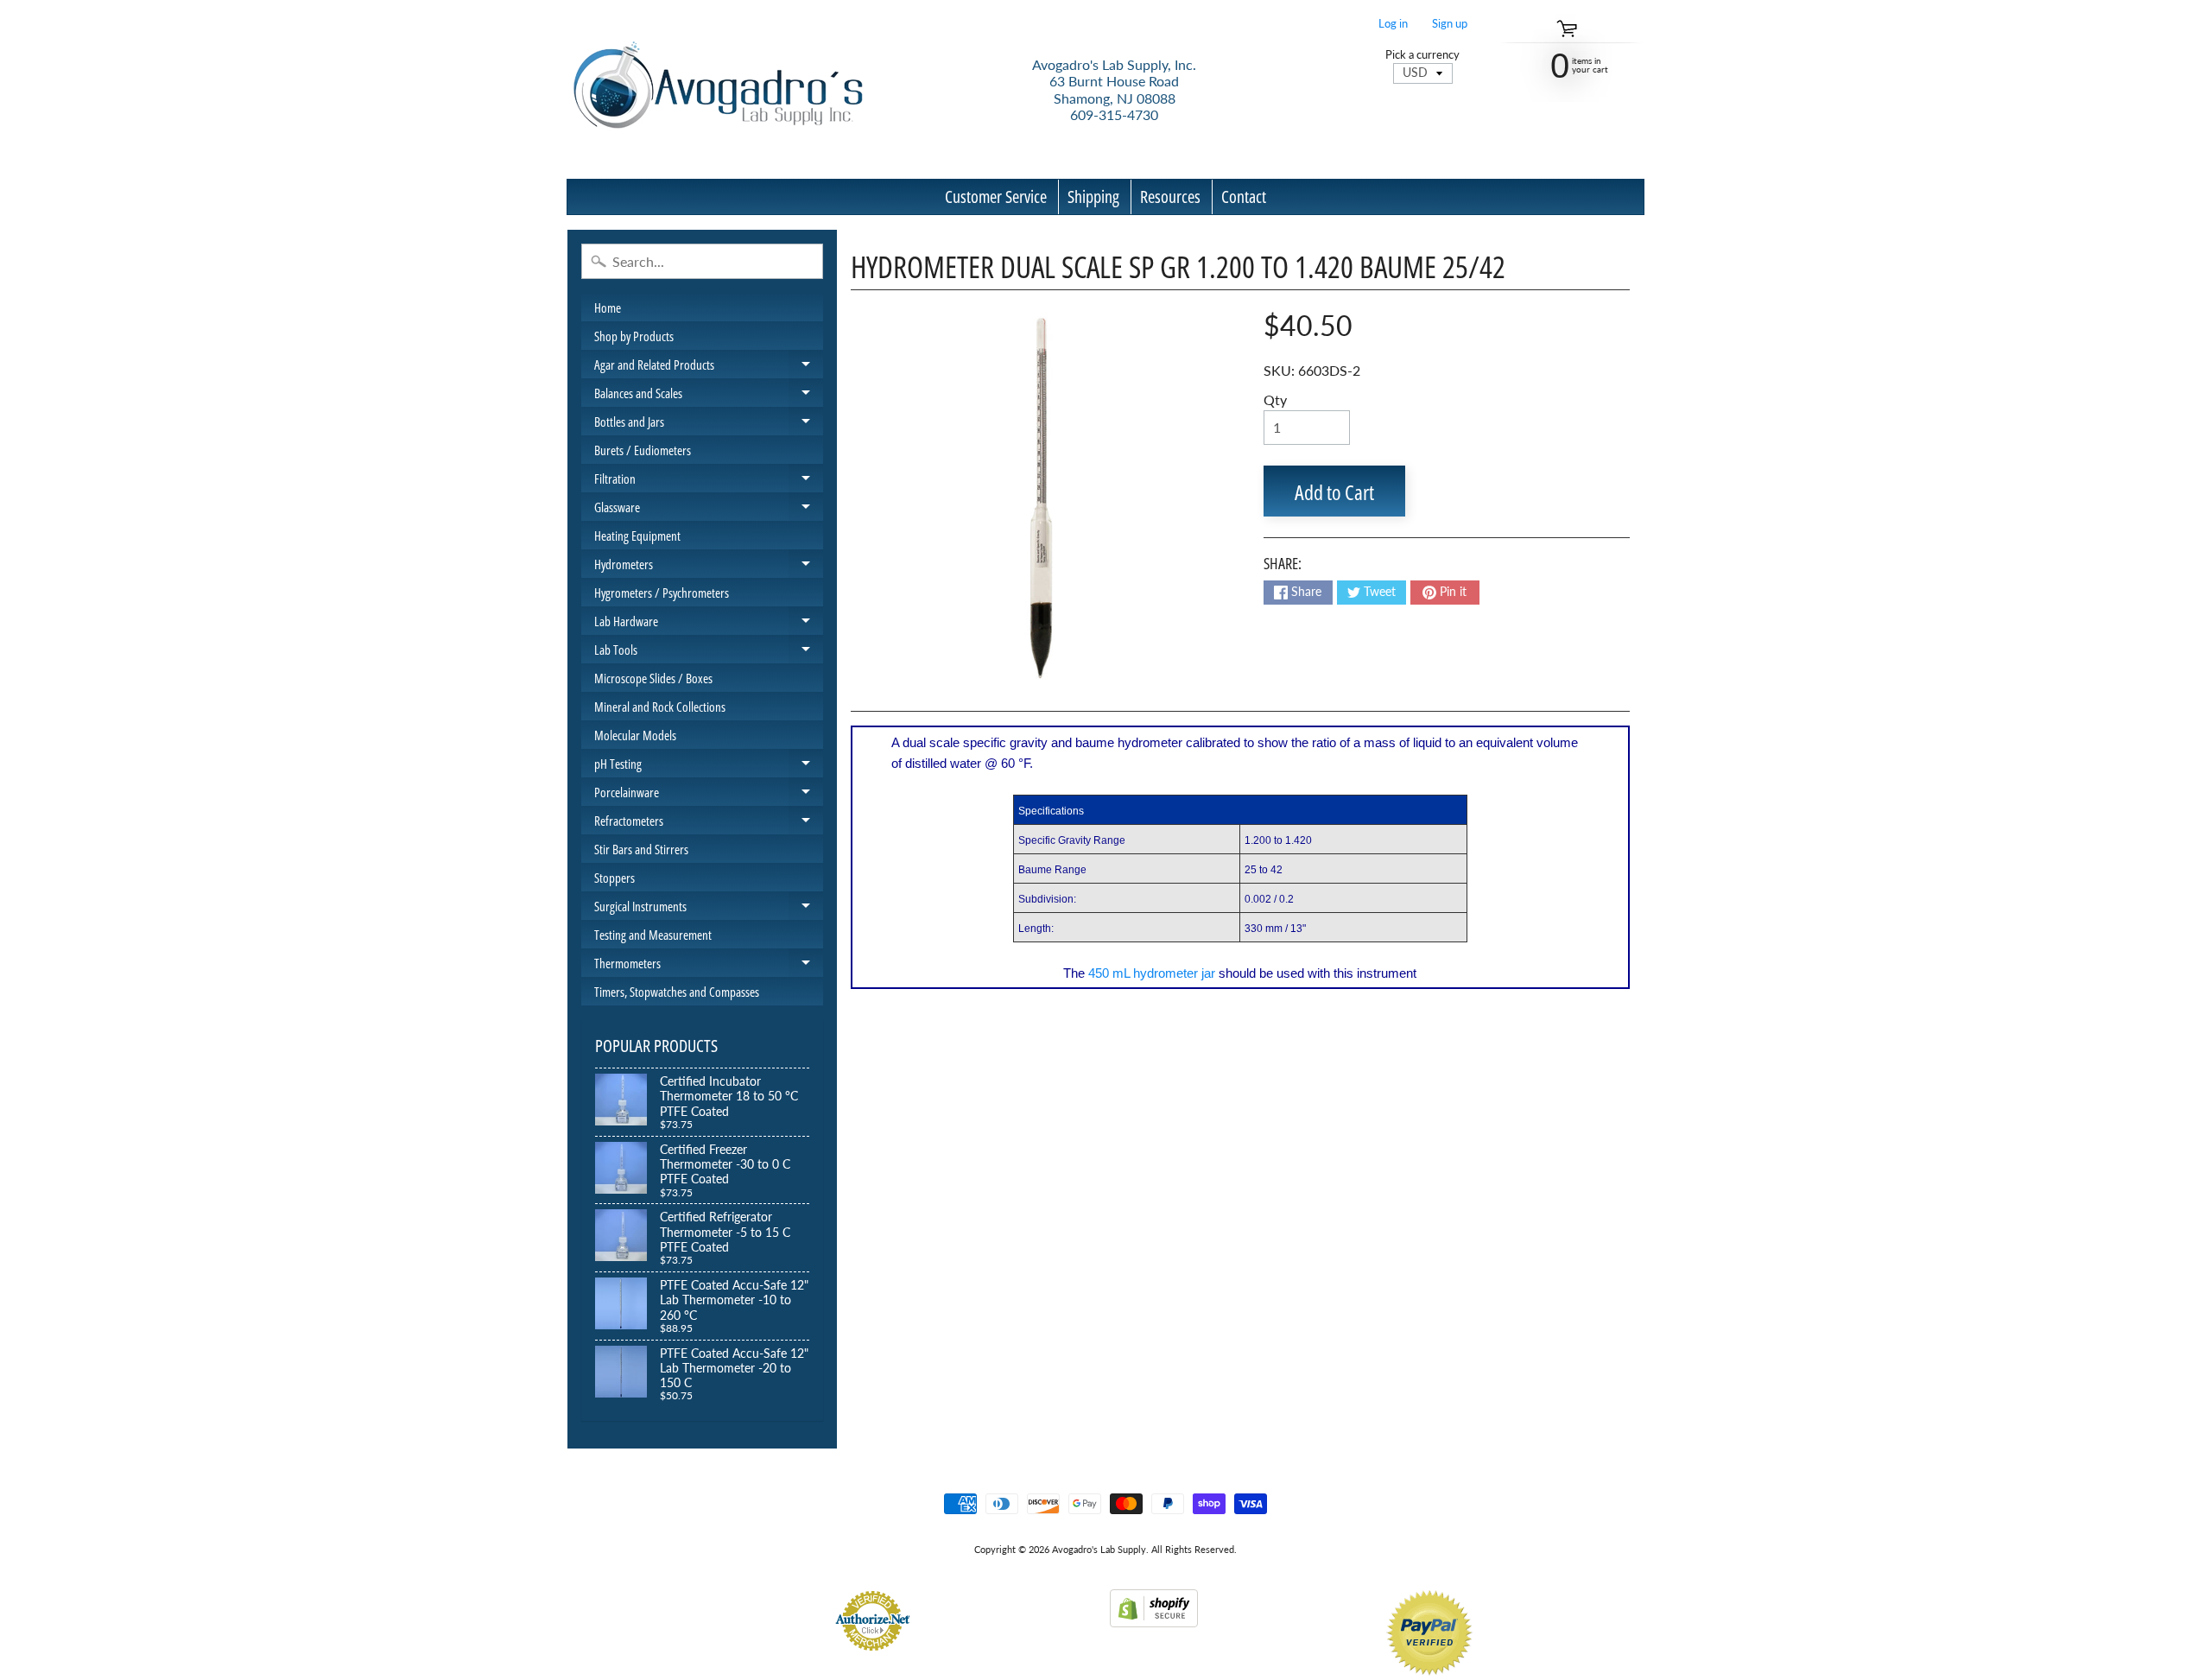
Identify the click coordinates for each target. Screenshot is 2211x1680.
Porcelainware (709, 795)
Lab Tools (709, 652)
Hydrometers (709, 567)
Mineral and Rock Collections (660, 707)
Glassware (709, 510)
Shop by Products (634, 336)
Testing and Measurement (653, 935)
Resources (1170, 197)
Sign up (1450, 24)
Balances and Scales (709, 396)
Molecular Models (635, 735)
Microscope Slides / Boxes (653, 678)
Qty (1275, 399)
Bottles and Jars (709, 424)
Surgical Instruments (709, 909)
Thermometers (709, 966)
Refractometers (709, 823)
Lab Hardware (709, 624)
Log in (1393, 24)
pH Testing (709, 766)
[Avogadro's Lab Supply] (718, 89)
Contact (1244, 197)
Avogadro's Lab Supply (1099, 1549)
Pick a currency (1422, 55)
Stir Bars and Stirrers (641, 849)
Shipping (1093, 197)
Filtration (709, 481)
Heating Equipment (637, 536)
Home (608, 307)
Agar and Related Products (709, 367)
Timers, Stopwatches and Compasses (677, 992)
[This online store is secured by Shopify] (1154, 1617)
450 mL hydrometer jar (1152, 973)
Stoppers (615, 878)
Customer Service (996, 197)
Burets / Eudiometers (643, 450)
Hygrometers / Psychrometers (662, 593)
